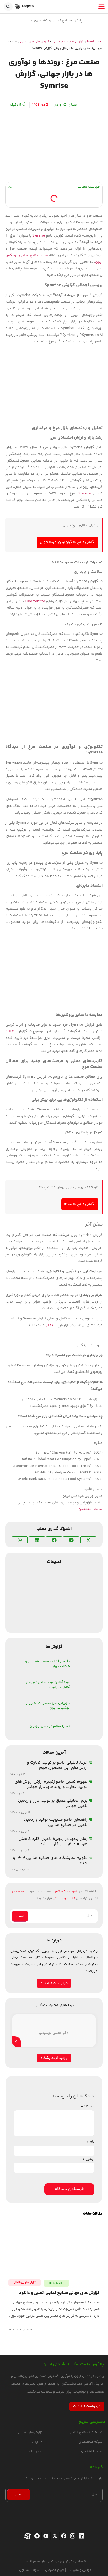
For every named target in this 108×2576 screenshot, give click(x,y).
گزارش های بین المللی (35, 42)
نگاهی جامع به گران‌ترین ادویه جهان (68, 542)
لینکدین (85, 1509)
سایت (98, 1509)
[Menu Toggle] (101, 7)
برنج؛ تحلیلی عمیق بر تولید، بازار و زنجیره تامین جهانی (52, 1803)
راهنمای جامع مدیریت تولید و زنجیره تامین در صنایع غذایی (55, 1822)
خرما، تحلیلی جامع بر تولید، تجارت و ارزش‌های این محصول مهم (57, 1765)
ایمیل (88, 2159)
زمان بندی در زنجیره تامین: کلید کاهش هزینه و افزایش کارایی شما (53, 1842)
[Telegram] (36, 2536)
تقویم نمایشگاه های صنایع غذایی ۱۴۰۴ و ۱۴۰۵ (50, 1861)
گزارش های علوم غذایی (68, 42)
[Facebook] (63, 2536)
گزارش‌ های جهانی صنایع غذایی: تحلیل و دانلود (59, 2293)
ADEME (11, 1031)
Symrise (39, 236)
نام (90, 2142)
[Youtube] (45, 2536)
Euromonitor (35, 601)
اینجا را (50, 1325)
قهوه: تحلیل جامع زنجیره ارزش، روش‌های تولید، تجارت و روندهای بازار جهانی (51, 1784)
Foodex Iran (95, 42)
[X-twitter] (54, 2536)
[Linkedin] (81, 2536)
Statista (85, 494)
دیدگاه (88, 2107)
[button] (8, 7)
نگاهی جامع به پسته (80, 1204)
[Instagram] (72, 2536)
